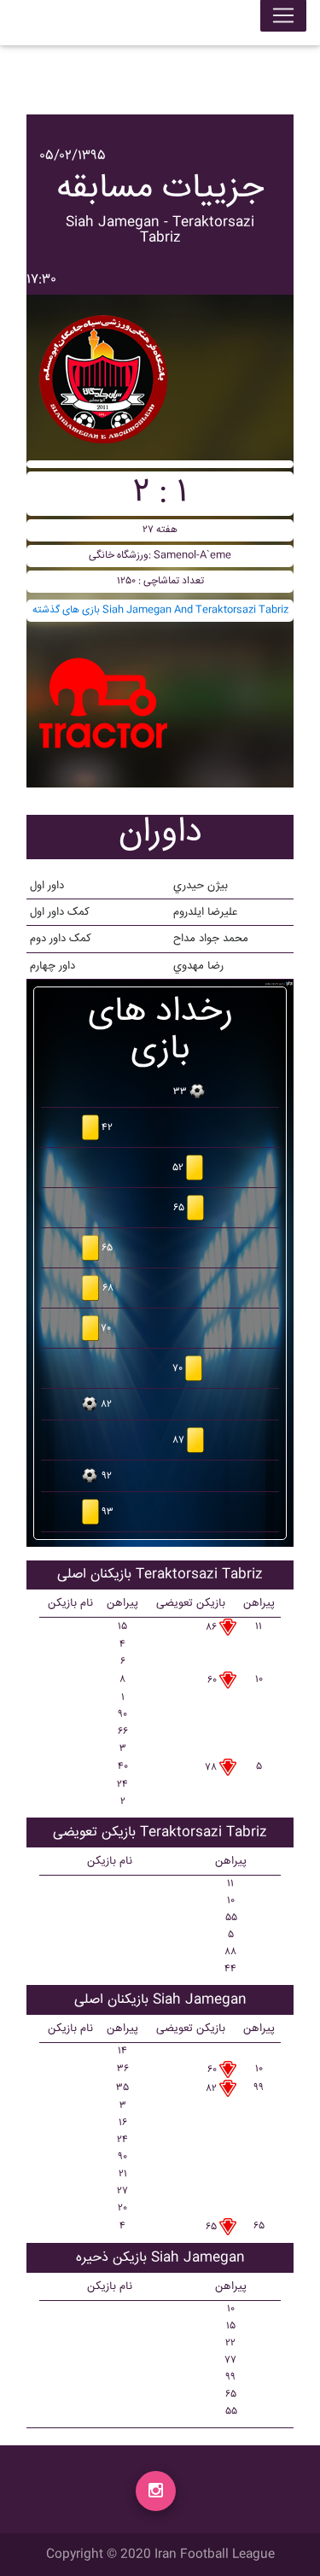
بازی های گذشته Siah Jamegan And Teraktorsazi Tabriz (160, 610)
